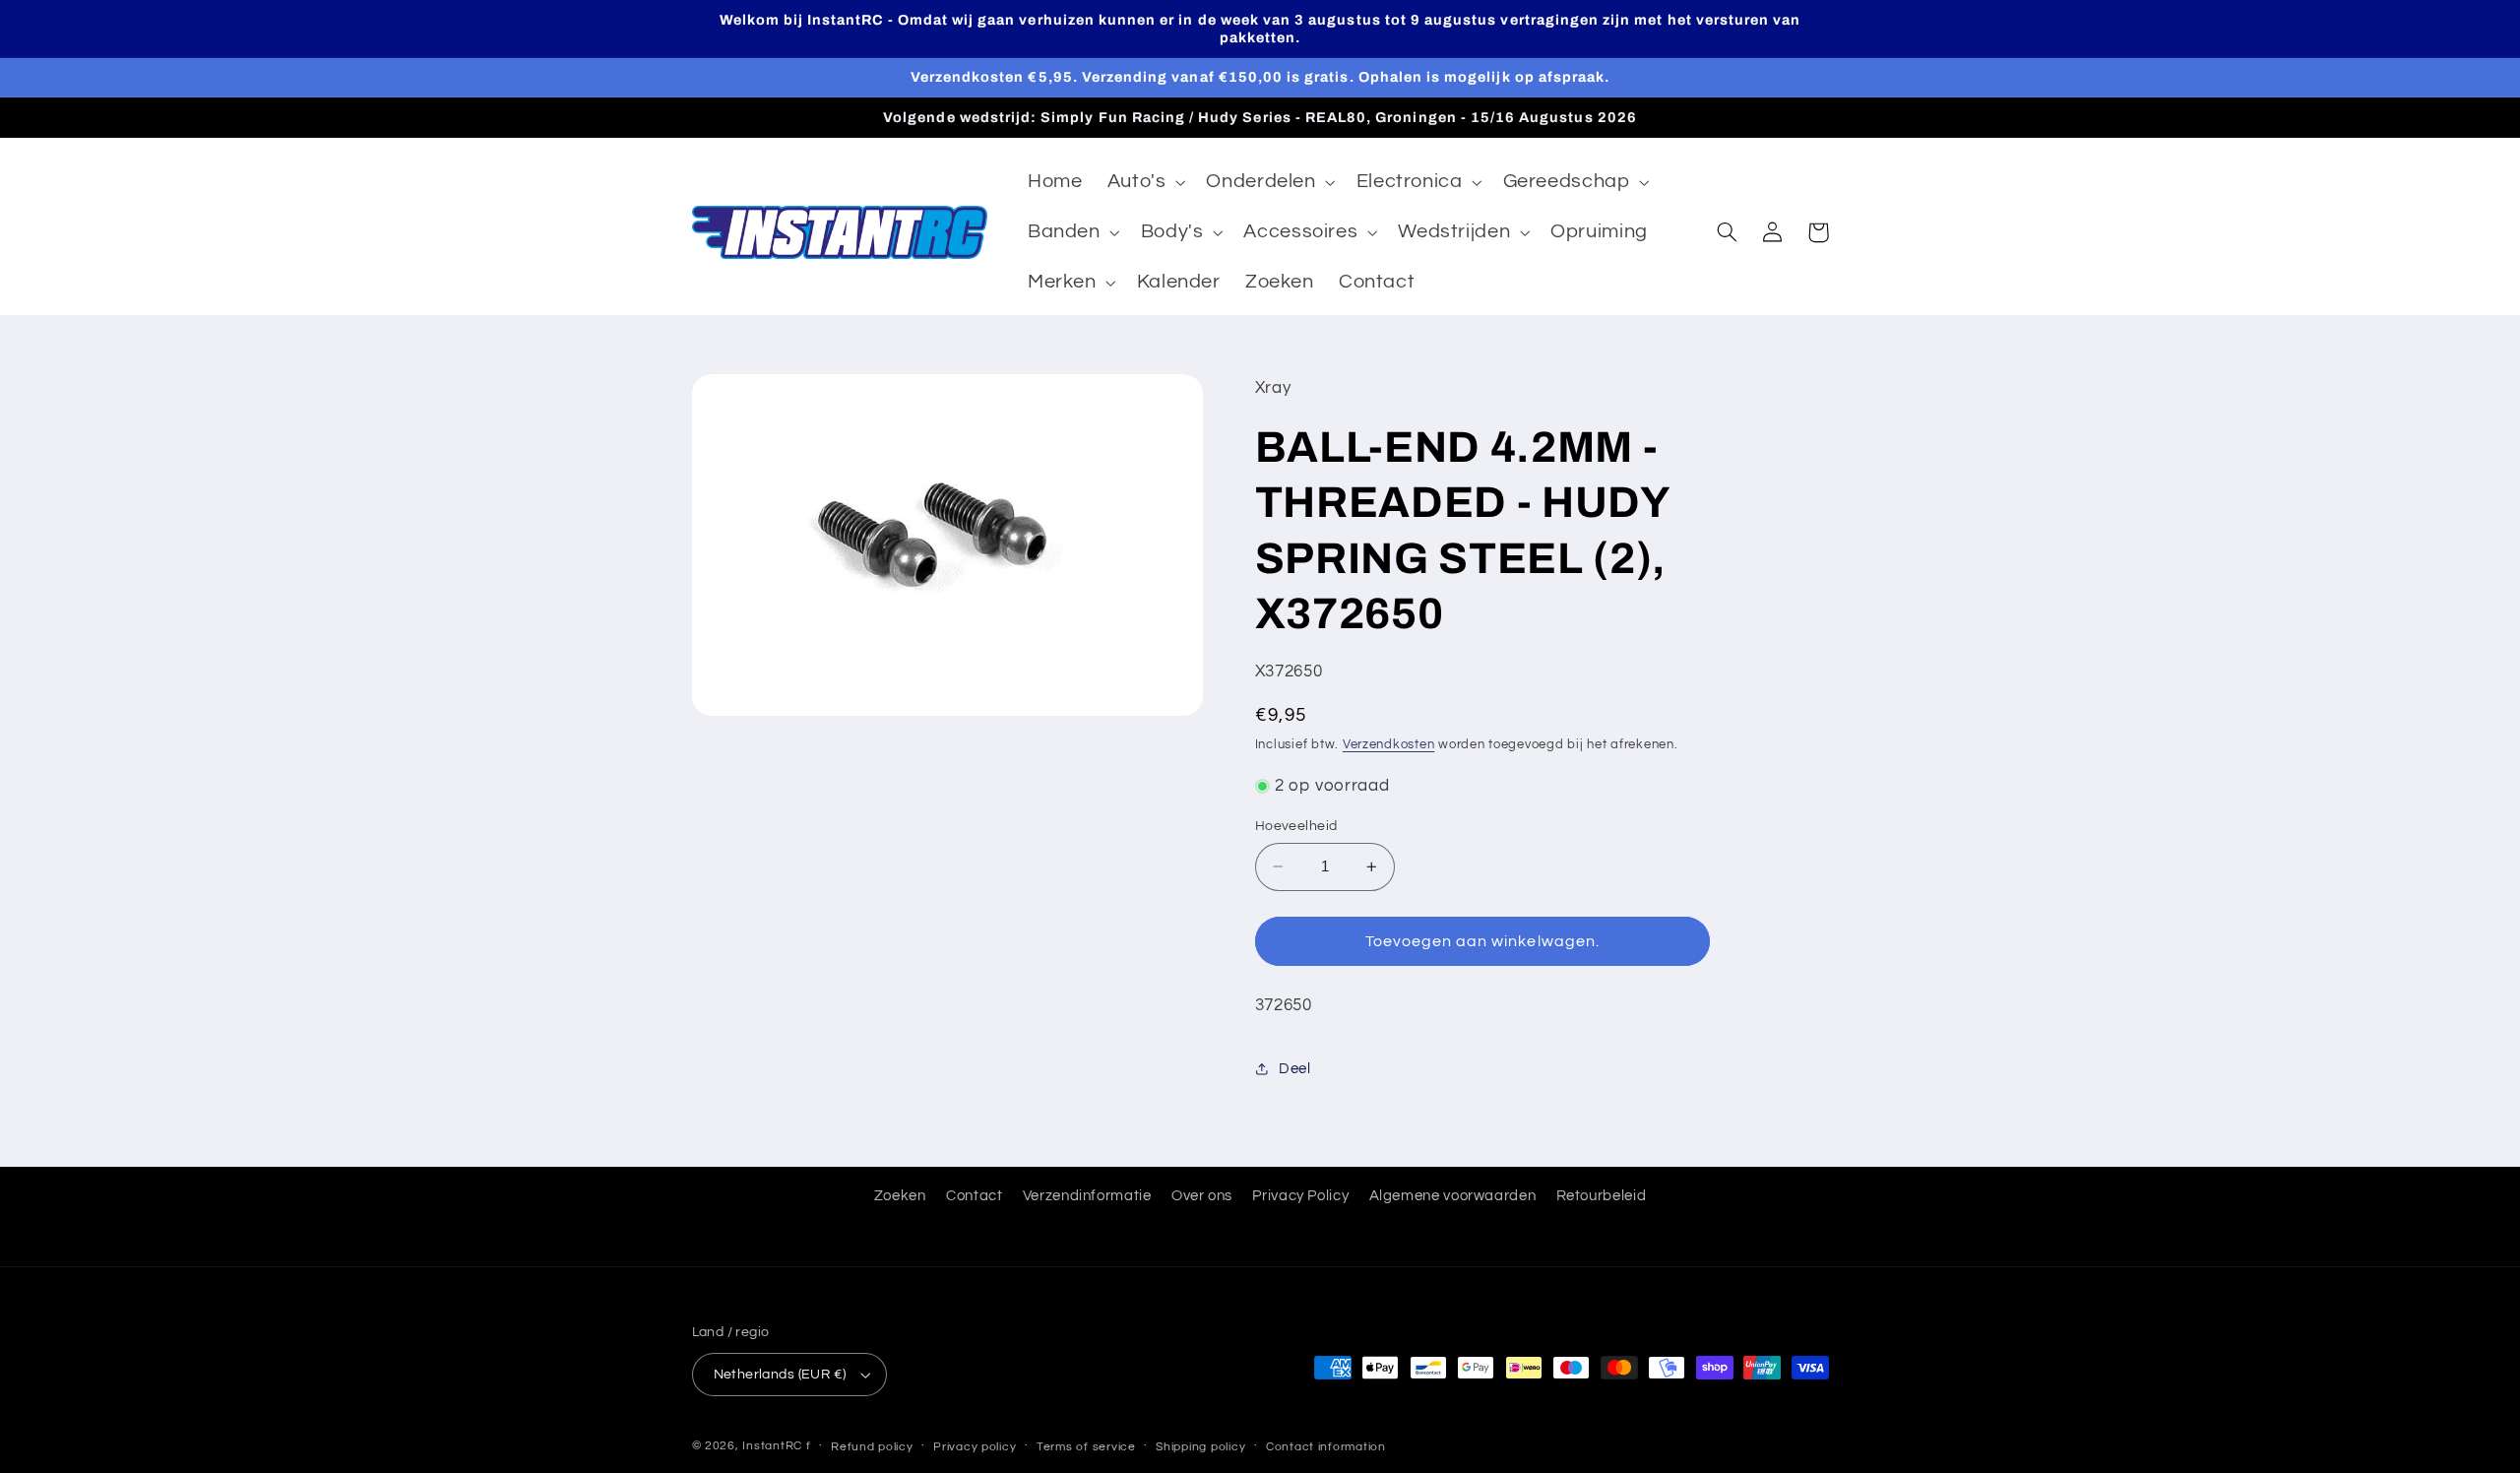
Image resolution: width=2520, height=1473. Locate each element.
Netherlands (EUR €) (780, 1375)
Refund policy (872, 1447)
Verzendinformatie (1087, 1196)
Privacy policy (975, 1447)
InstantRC (772, 1446)
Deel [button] (1295, 1069)
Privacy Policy (1300, 1196)
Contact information (1326, 1447)
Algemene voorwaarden (1453, 1196)
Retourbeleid (1602, 1196)
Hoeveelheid (1296, 826)
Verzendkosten (1389, 745)
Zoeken (900, 1196)
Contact (974, 1196)
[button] (1144, 183)
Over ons (1202, 1196)
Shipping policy (1200, 1447)
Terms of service (1086, 1447)
